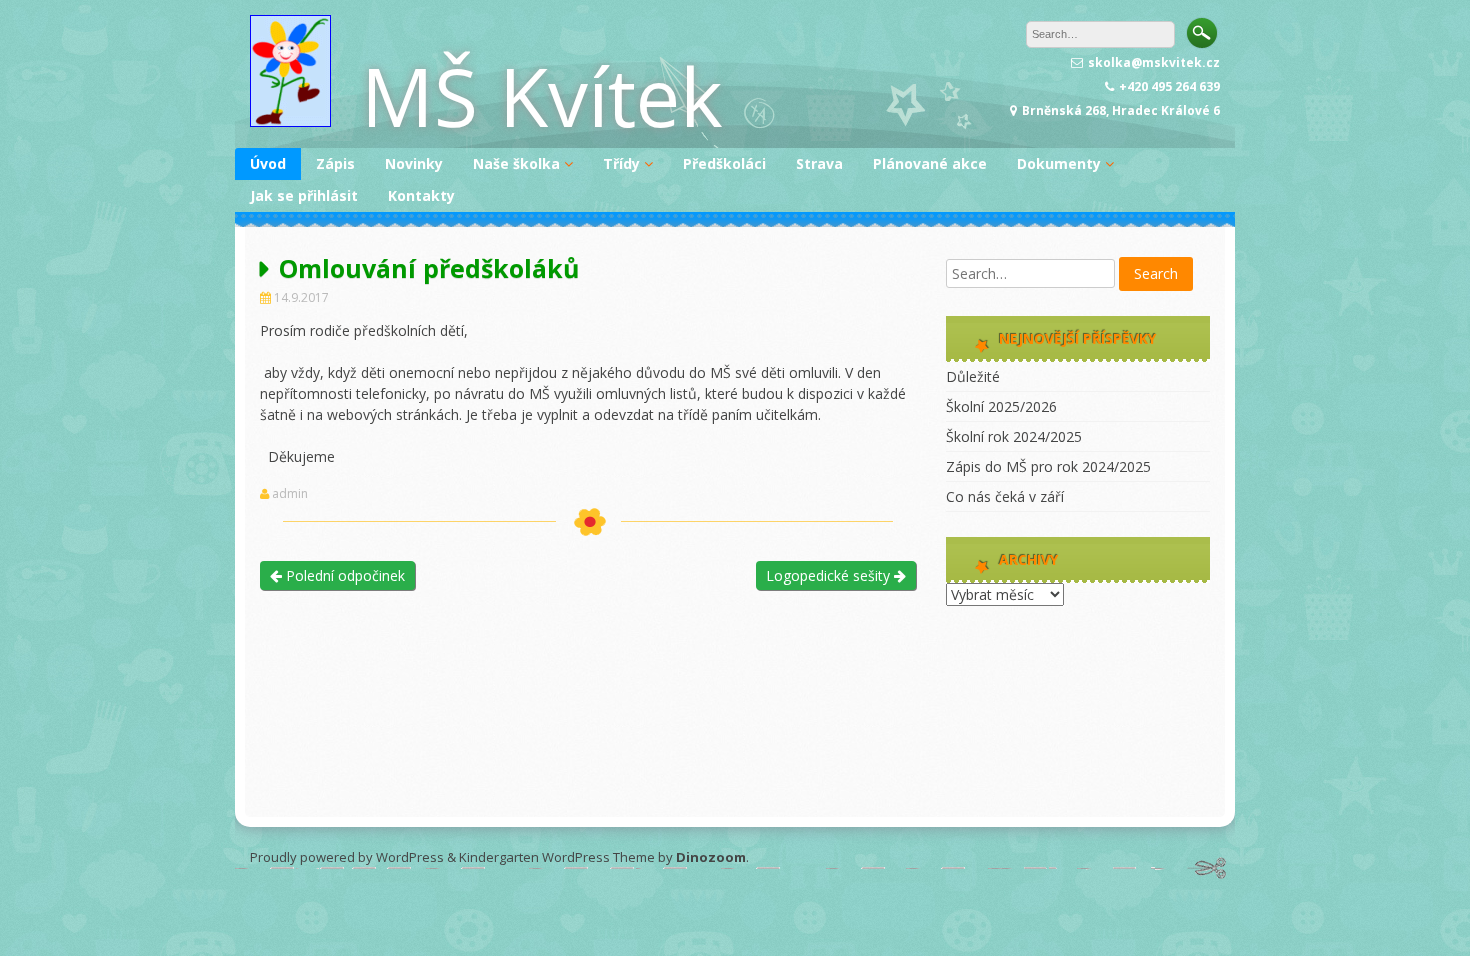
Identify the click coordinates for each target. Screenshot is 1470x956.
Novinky (414, 163)
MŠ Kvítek (542, 95)
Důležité (973, 376)
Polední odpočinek (343, 575)
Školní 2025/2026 (1001, 406)
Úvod (268, 163)
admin (290, 494)
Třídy (621, 163)
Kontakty (421, 195)
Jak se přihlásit (304, 195)
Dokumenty (1059, 163)
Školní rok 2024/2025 (1014, 436)
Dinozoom (711, 857)
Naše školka (516, 163)
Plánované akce (930, 163)
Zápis (335, 163)
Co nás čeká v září (1005, 496)
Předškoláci (724, 163)
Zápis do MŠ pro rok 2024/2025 (1048, 466)
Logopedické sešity (830, 575)
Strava (819, 163)
